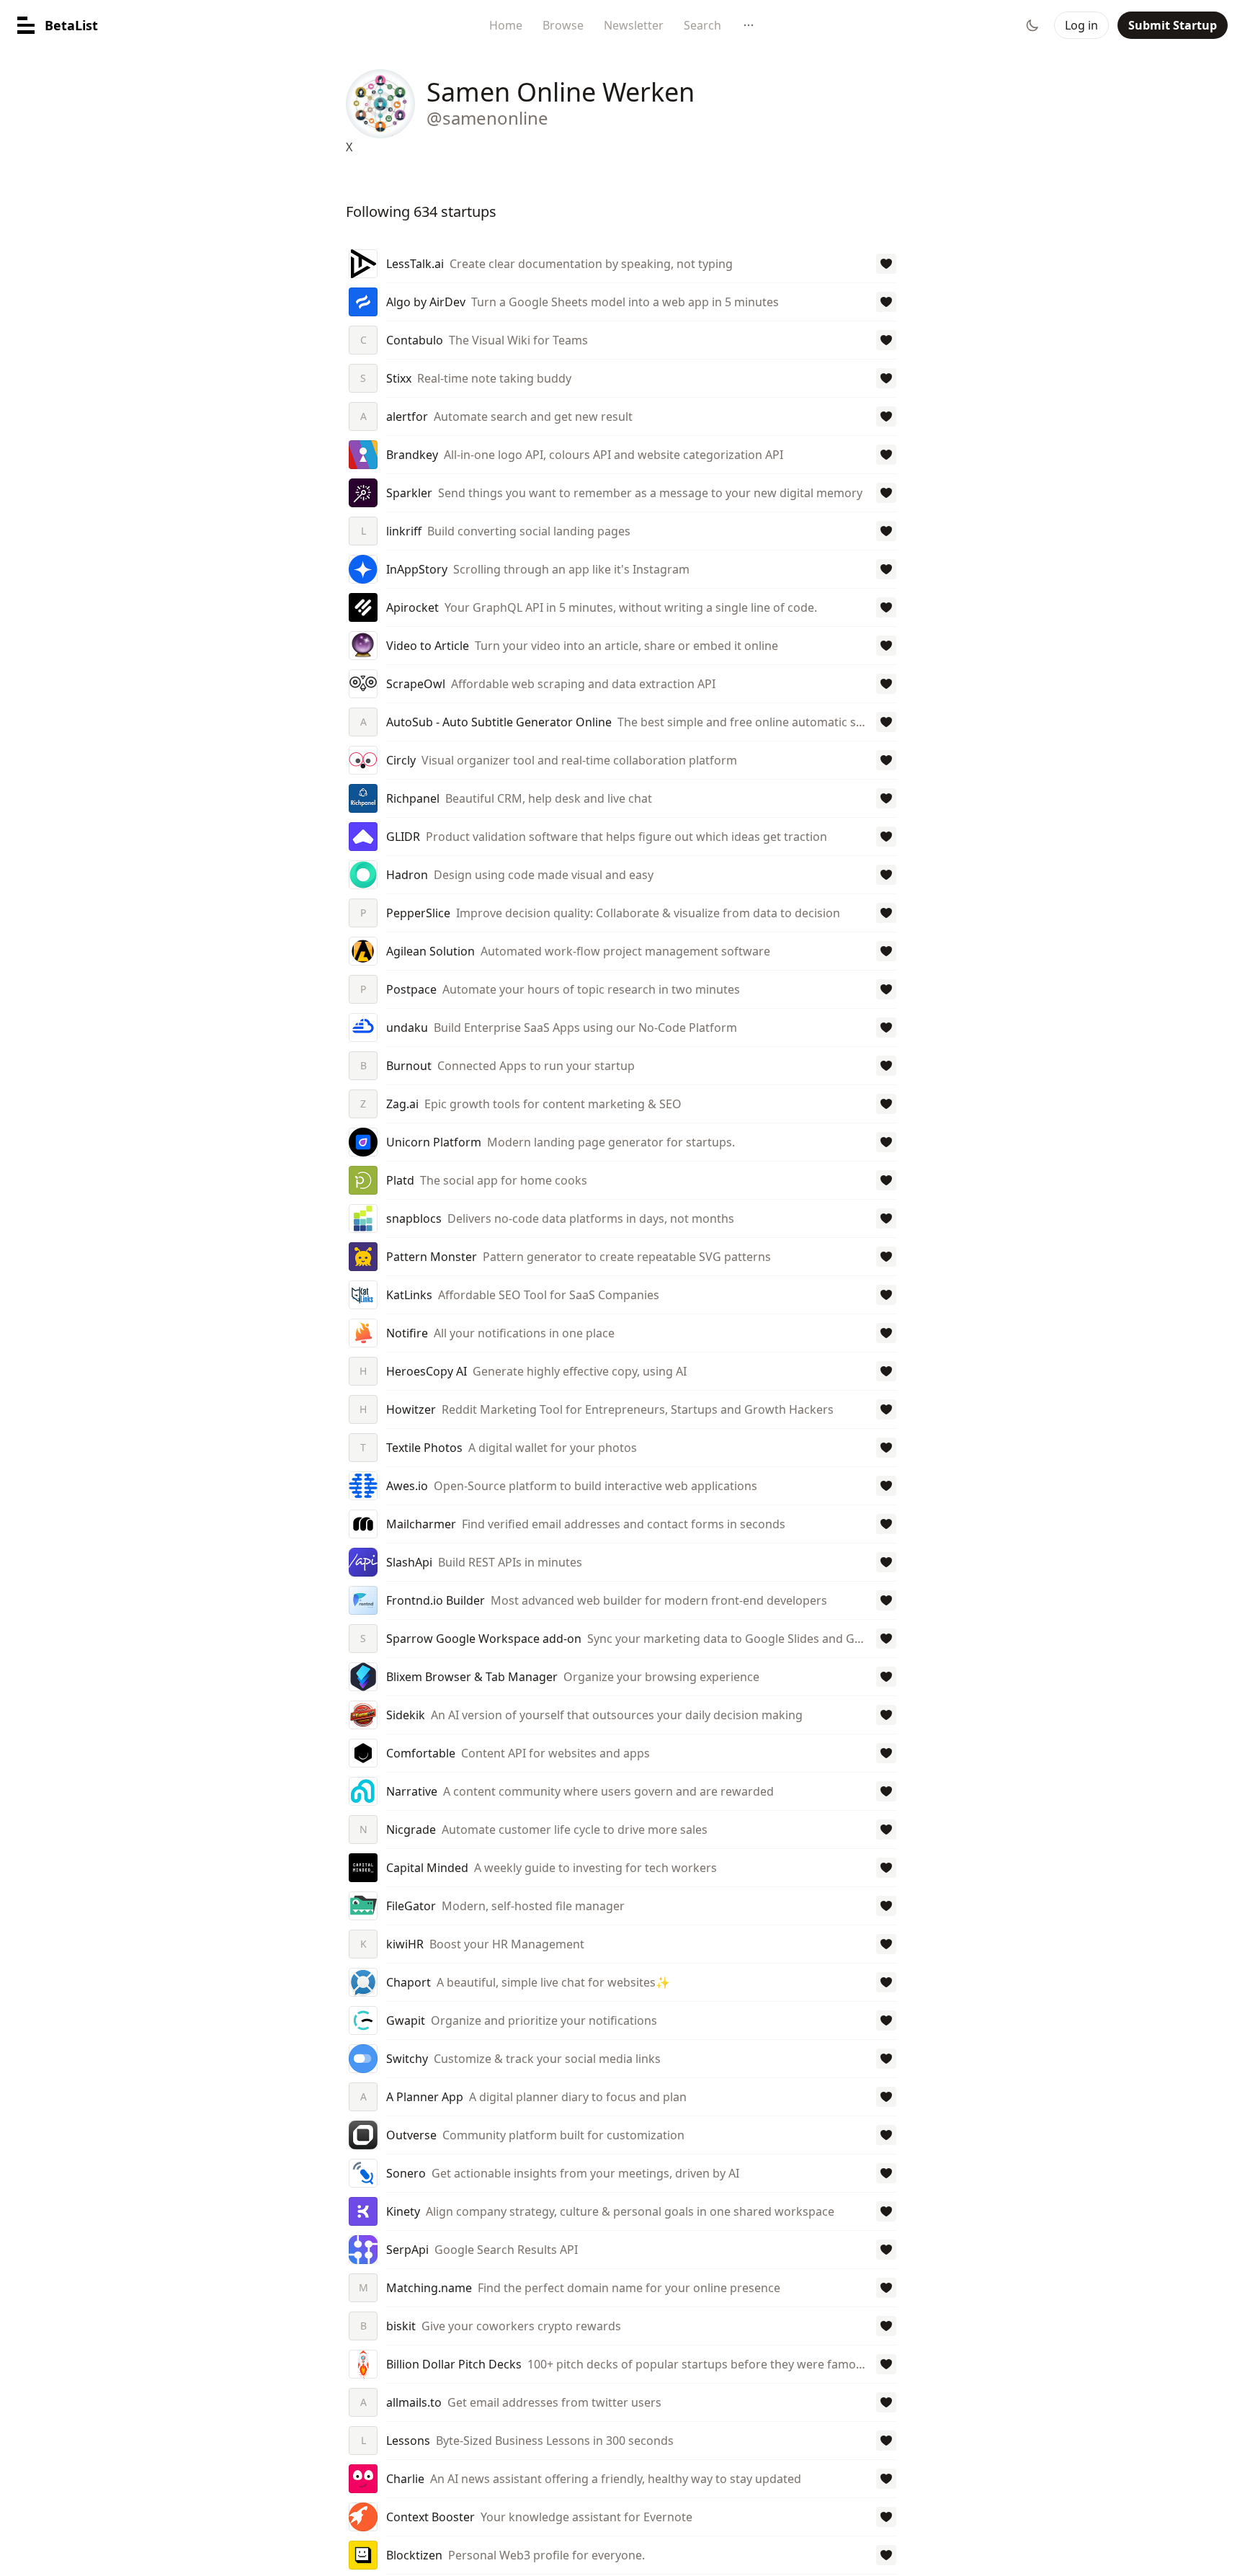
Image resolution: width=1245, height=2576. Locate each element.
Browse (563, 25)
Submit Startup (1173, 25)
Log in (1081, 25)
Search (702, 25)
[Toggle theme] (1032, 25)
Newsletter (634, 25)
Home (506, 25)
